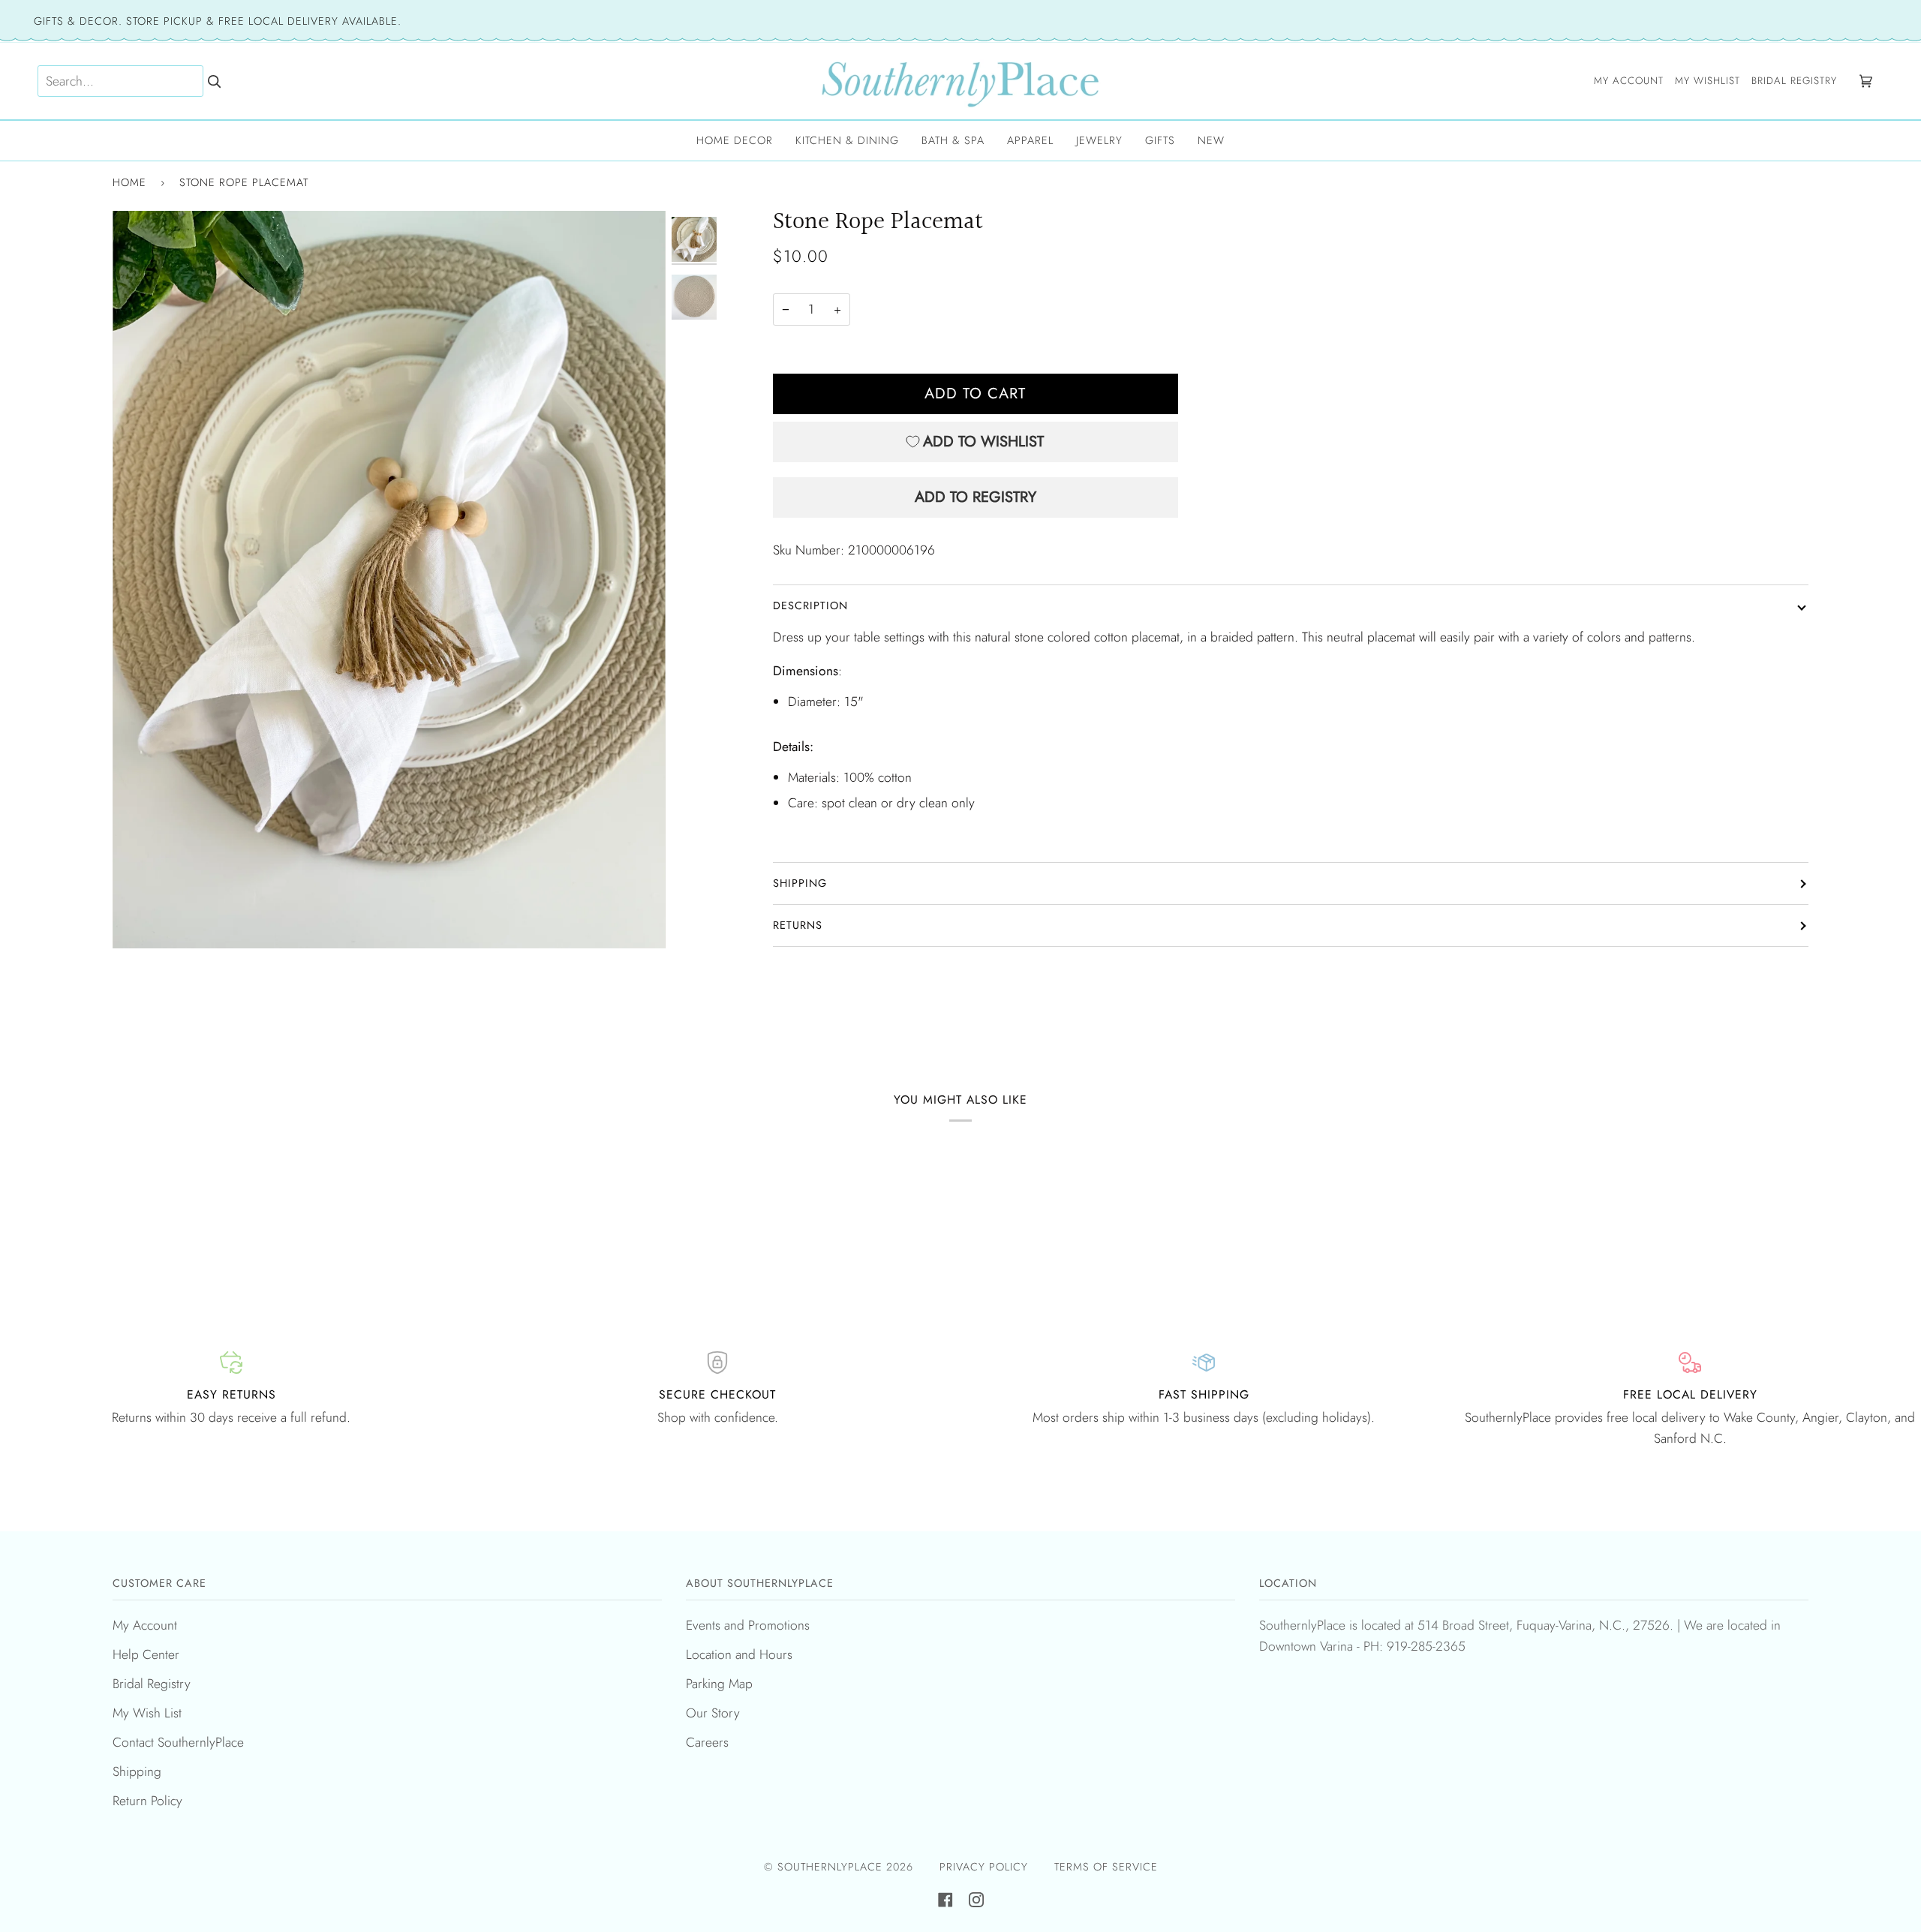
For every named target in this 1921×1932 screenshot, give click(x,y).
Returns (798, 925)
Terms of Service (1106, 1867)
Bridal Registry (152, 1684)
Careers (707, 1742)
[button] (735, 141)
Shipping (800, 883)
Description (810, 605)
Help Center (146, 1654)
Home (129, 182)
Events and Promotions (748, 1625)
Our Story (713, 1713)
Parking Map (719, 1684)
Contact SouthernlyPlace (178, 1742)
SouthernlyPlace (832, 1867)
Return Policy (147, 1801)
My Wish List (147, 1713)
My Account (145, 1625)
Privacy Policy (984, 1867)
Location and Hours (739, 1654)
